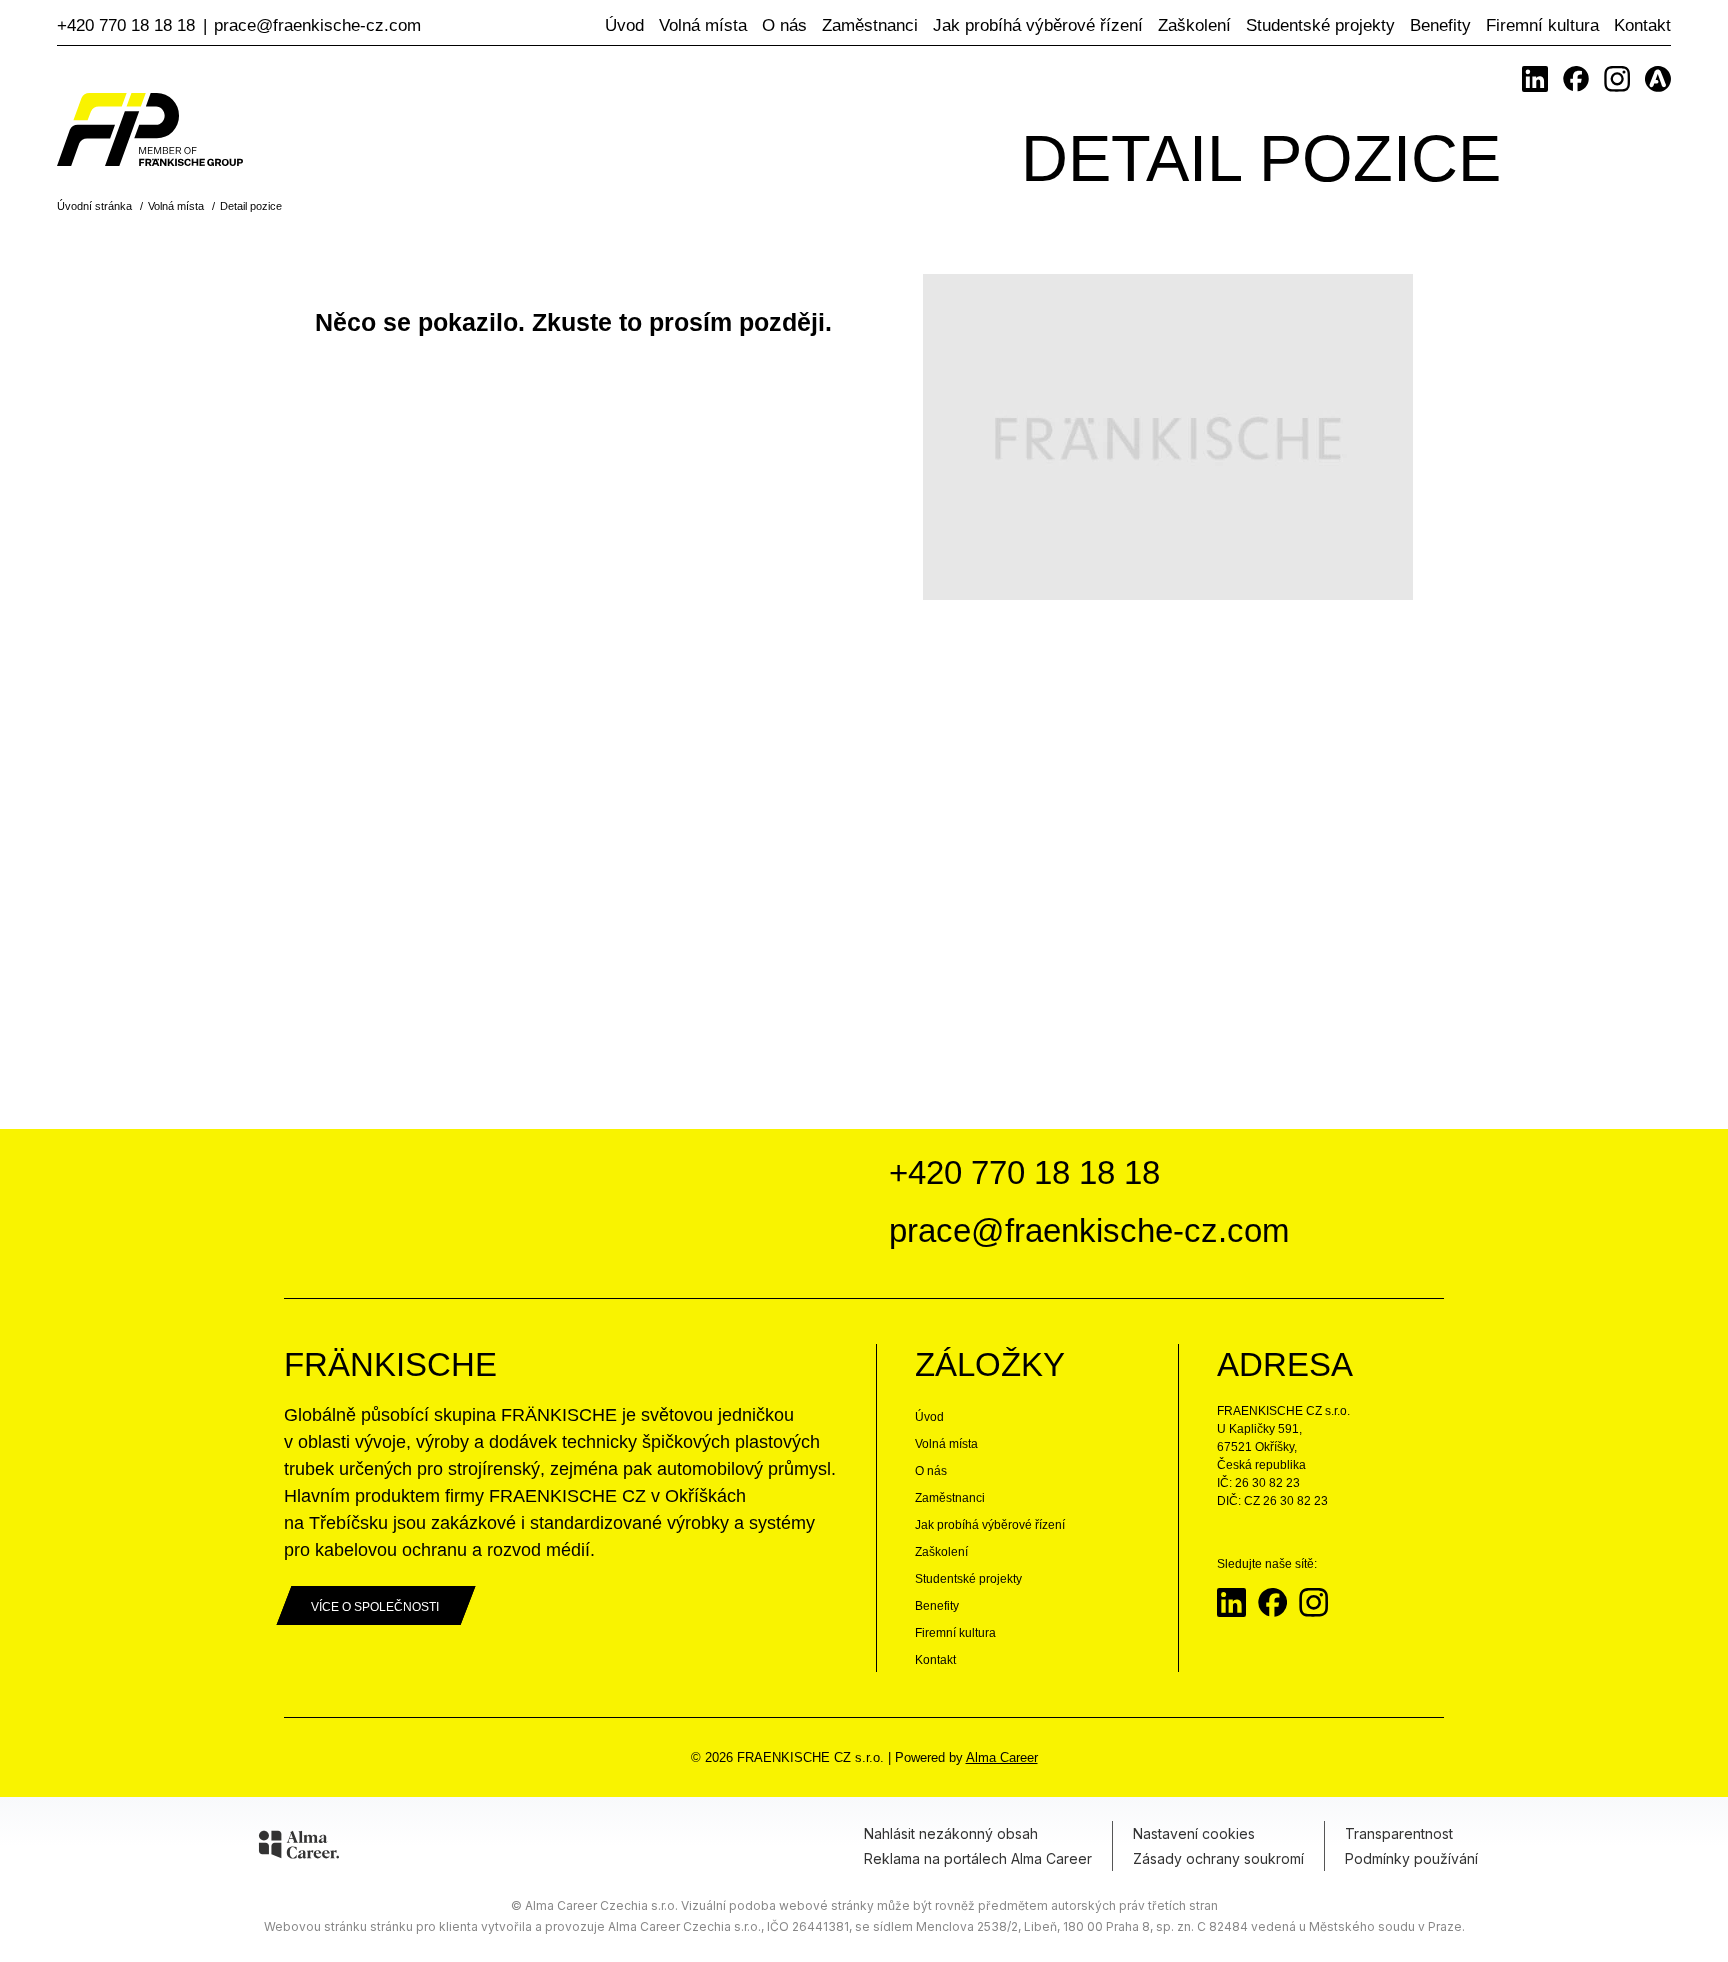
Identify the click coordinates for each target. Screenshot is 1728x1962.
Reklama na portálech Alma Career (978, 1858)
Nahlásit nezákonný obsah (951, 1833)
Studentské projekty (1320, 25)
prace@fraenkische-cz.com (317, 25)
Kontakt (1642, 25)
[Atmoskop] (1658, 79)
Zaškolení (1194, 25)
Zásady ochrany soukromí (1218, 1858)
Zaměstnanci (870, 25)
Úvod (624, 25)
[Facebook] (1576, 79)
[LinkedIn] (1535, 79)
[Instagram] (1617, 79)
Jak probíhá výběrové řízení (1038, 25)
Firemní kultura (1542, 25)
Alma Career (1002, 1757)
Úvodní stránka (94, 206)
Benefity (1440, 25)
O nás (784, 25)
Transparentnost (1399, 1833)
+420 (126, 25)
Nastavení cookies (1194, 1833)
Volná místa (703, 25)
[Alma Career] (299, 1848)
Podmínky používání (1411, 1858)
